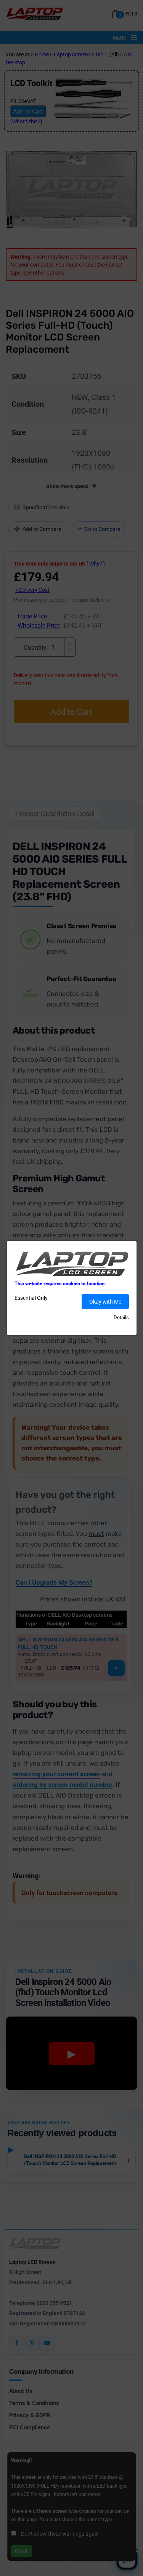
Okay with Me (105, 1302)
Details (121, 1317)
